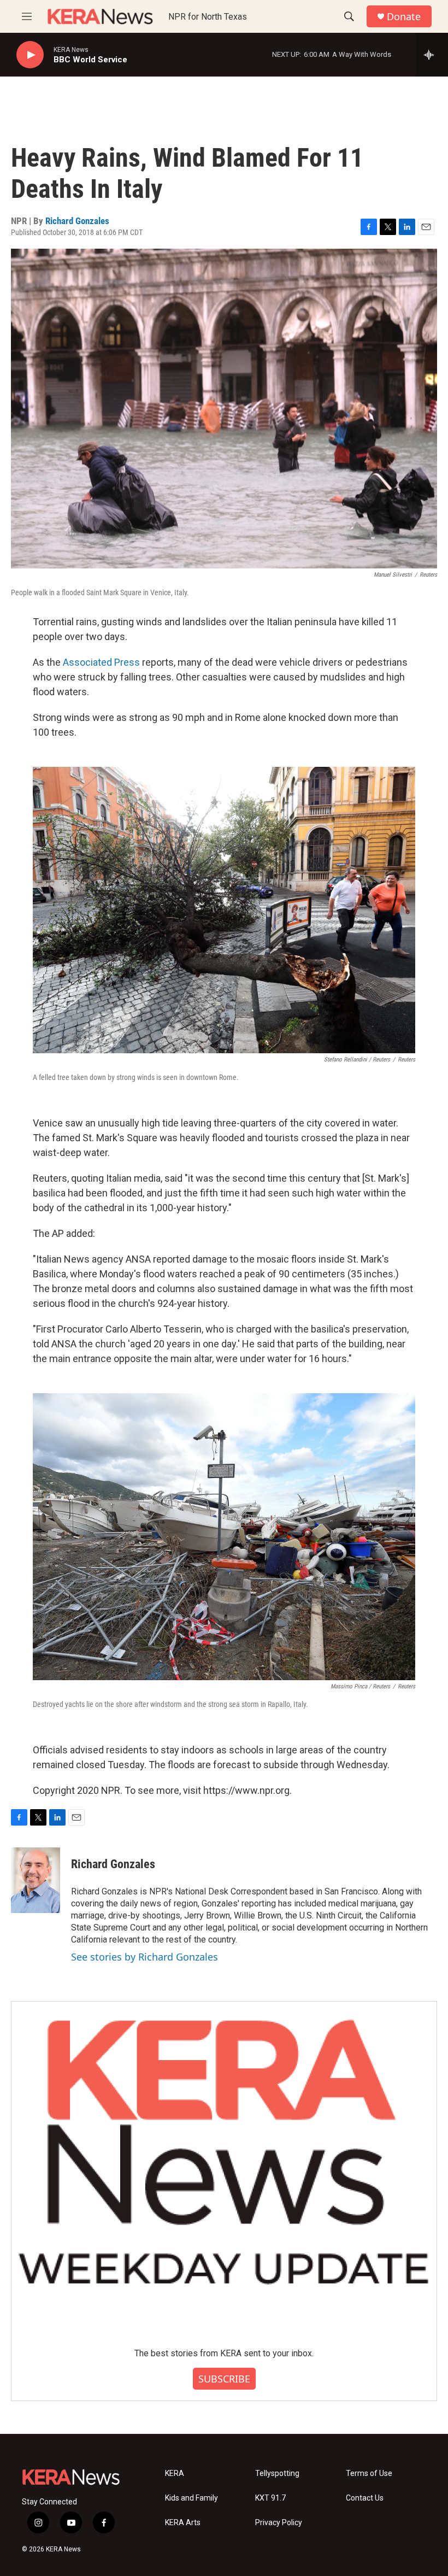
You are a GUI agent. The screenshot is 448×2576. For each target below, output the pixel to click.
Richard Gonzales (77, 221)
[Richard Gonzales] (36, 1880)
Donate (404, 17)
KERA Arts (183, 2523)
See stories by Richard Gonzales (145, 1957)
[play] (30, 55)
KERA (175, 2474)
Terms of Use (369, 2474)
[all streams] (432, 55)
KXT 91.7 (270, 2498)
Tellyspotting (277, 2474)
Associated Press (101, 662)
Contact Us (365, 2498)
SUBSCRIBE (224, 2379)
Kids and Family (191, 2498)
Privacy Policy (279, 2523)
